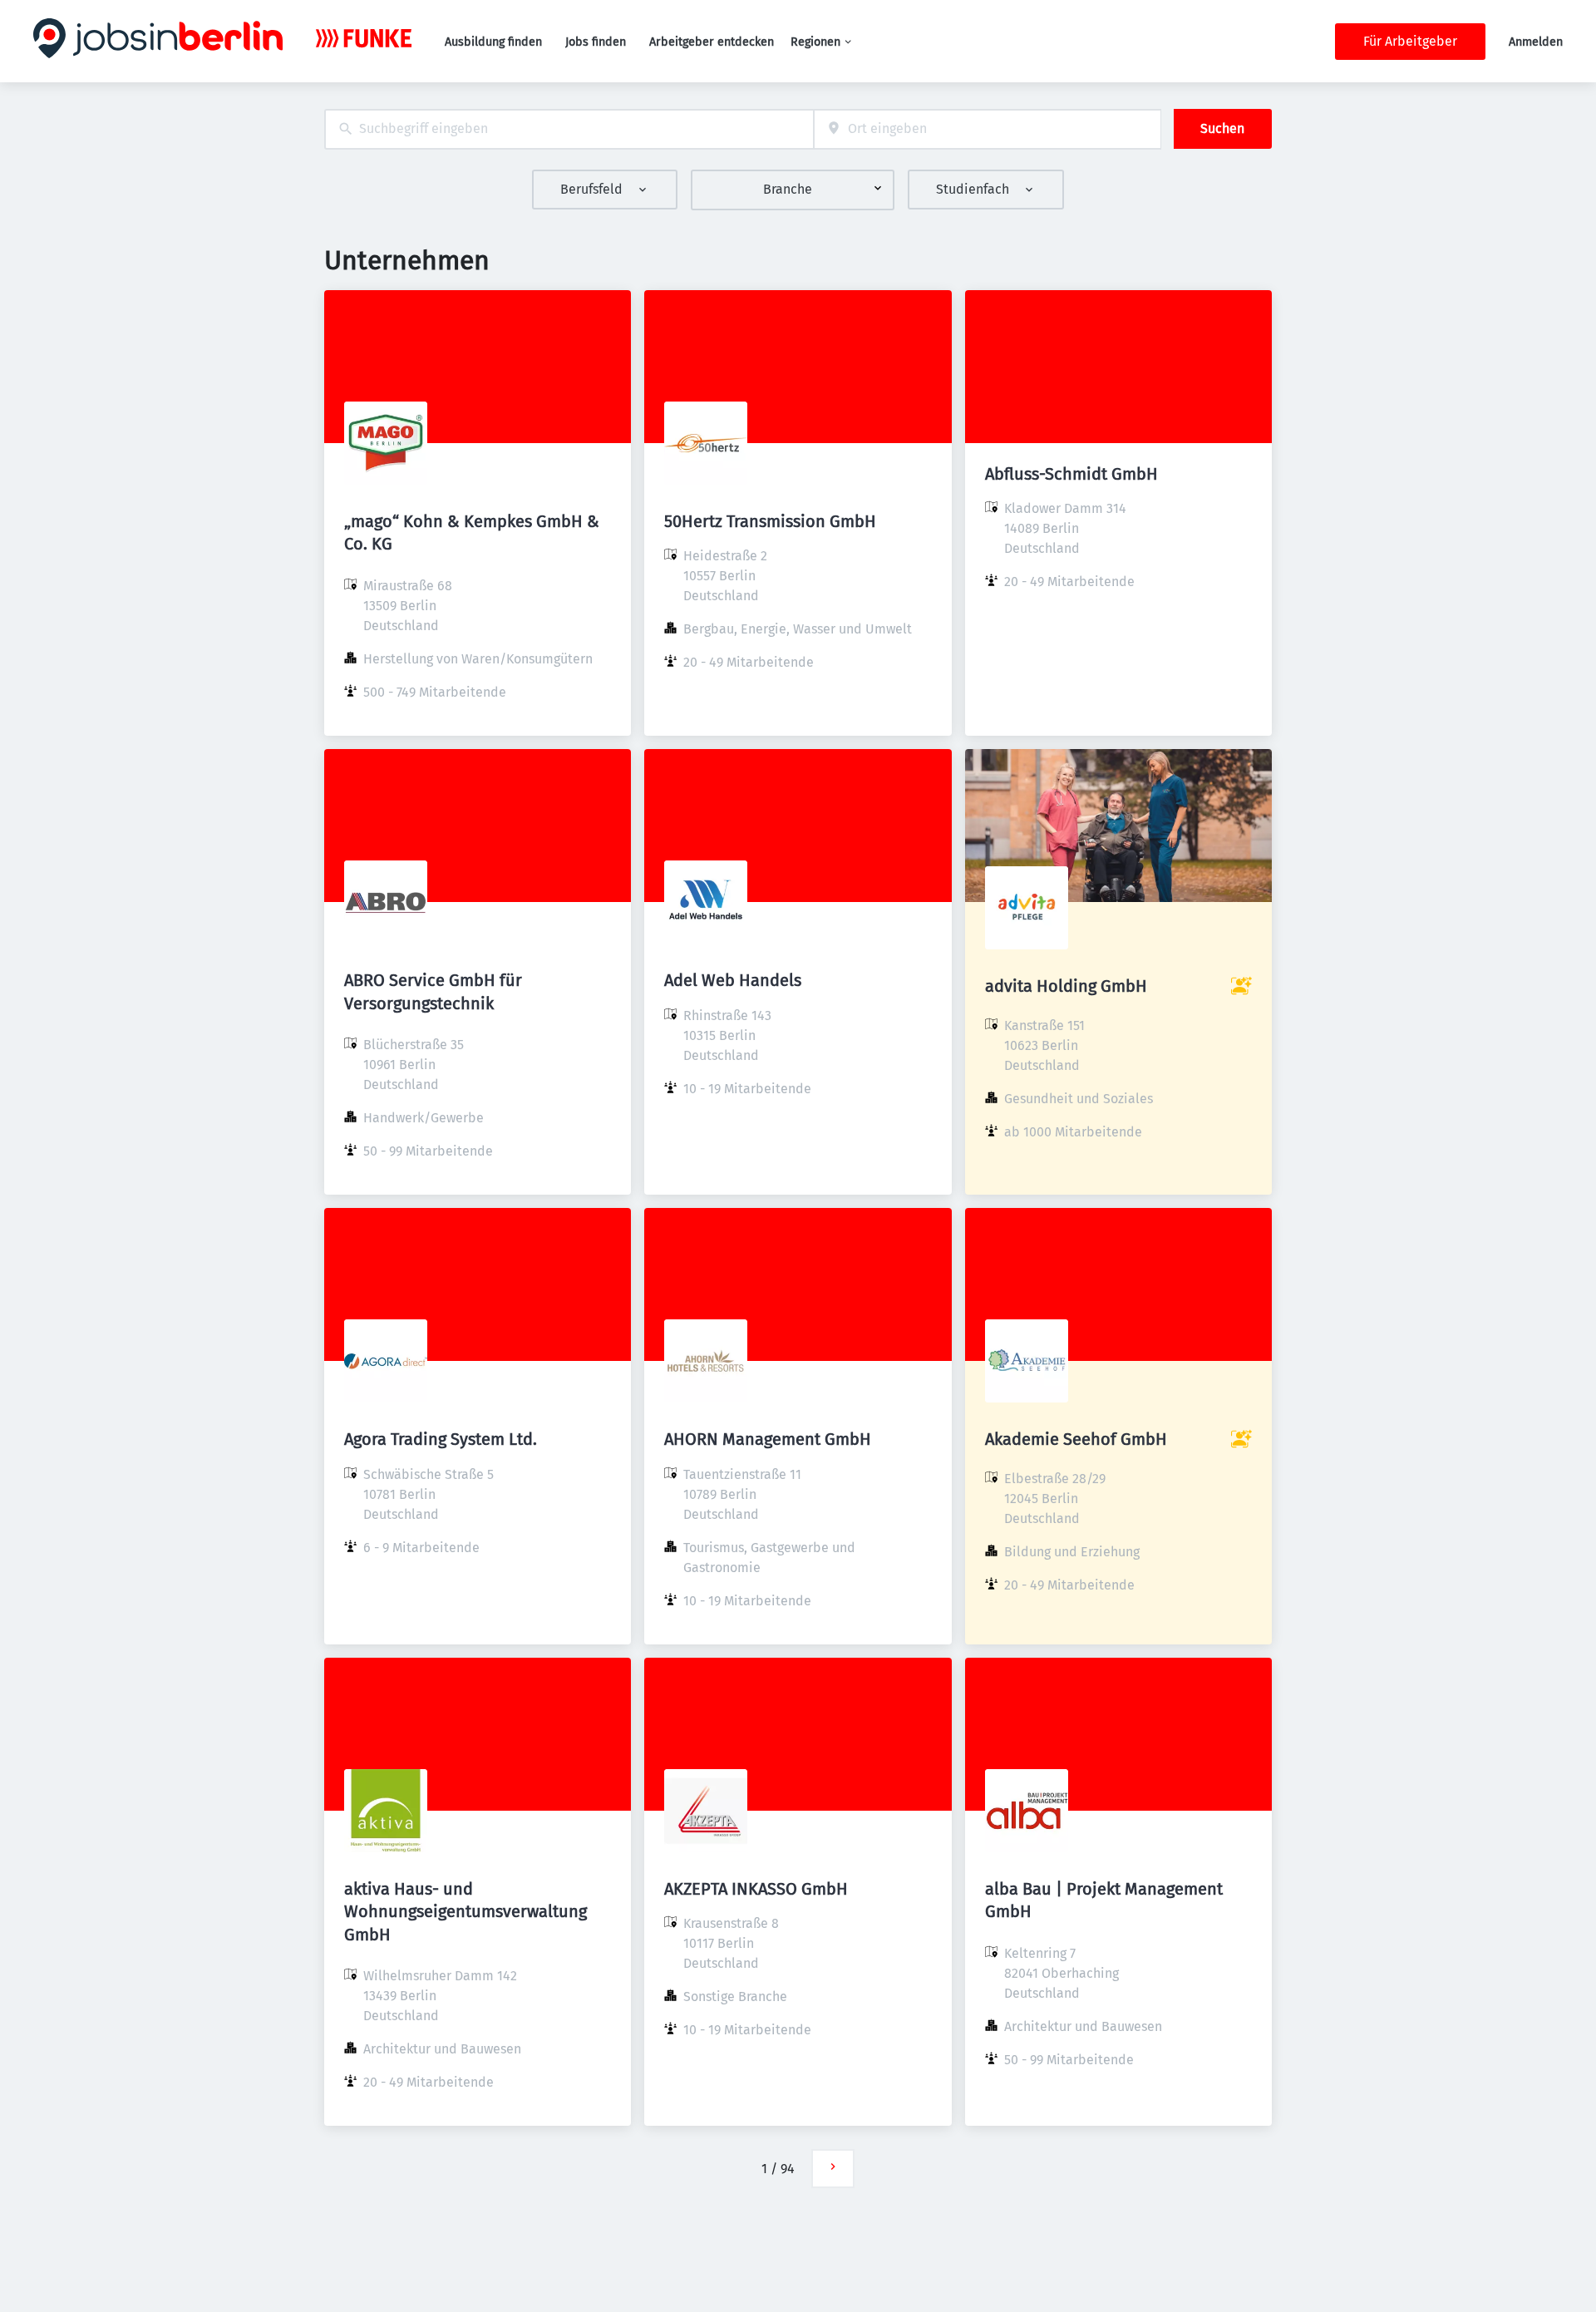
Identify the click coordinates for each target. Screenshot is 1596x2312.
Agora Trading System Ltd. (441, 1439)
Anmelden (1536, 42)
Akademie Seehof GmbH (1076, 1439)
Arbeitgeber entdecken (712, 42)
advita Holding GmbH (1066, 986)
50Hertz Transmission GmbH (770, 521)
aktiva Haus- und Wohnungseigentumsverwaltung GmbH (465, 1911)
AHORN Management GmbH (768, 1439)
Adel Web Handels (733, 980)
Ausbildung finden (493, 42)
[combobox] (569, 129)
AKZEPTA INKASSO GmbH (756, 1889)
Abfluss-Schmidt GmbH (1071, 474)
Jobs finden (596, 42)
